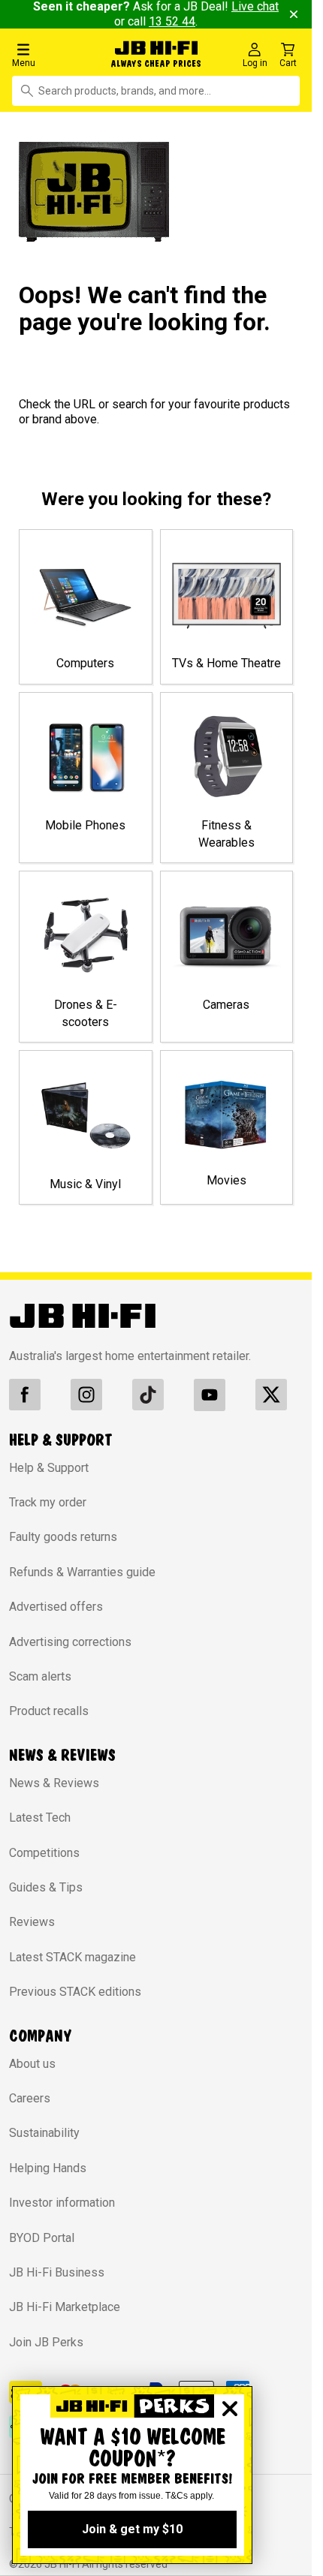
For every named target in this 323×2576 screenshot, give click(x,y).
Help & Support (49, 1468)
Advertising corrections (70, 1642)
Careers (30, 2098)
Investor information (62, 2203)
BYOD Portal (42, 2238)
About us (32, 2064)
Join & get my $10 (132, 2529)
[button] (53, 54)
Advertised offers (56, 1607)
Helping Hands (48, 2168)
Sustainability (44, 2133)
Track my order (48, 1502)
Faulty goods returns (63, 1537)
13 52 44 (172, 21)
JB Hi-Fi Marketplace (65, 2307)
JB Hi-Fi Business (57, 2272)
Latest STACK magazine (72, 1957)
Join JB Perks (46, 2342)
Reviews (32, 1922)
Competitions (44, 1853)
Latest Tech (40, 1818)
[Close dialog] (230, 2409)
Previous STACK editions (75, 1992)
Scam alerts (40, 1676)
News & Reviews (54, 1783)
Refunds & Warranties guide (82, 1572)
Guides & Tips (46, 1887)
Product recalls (49, 1711)
